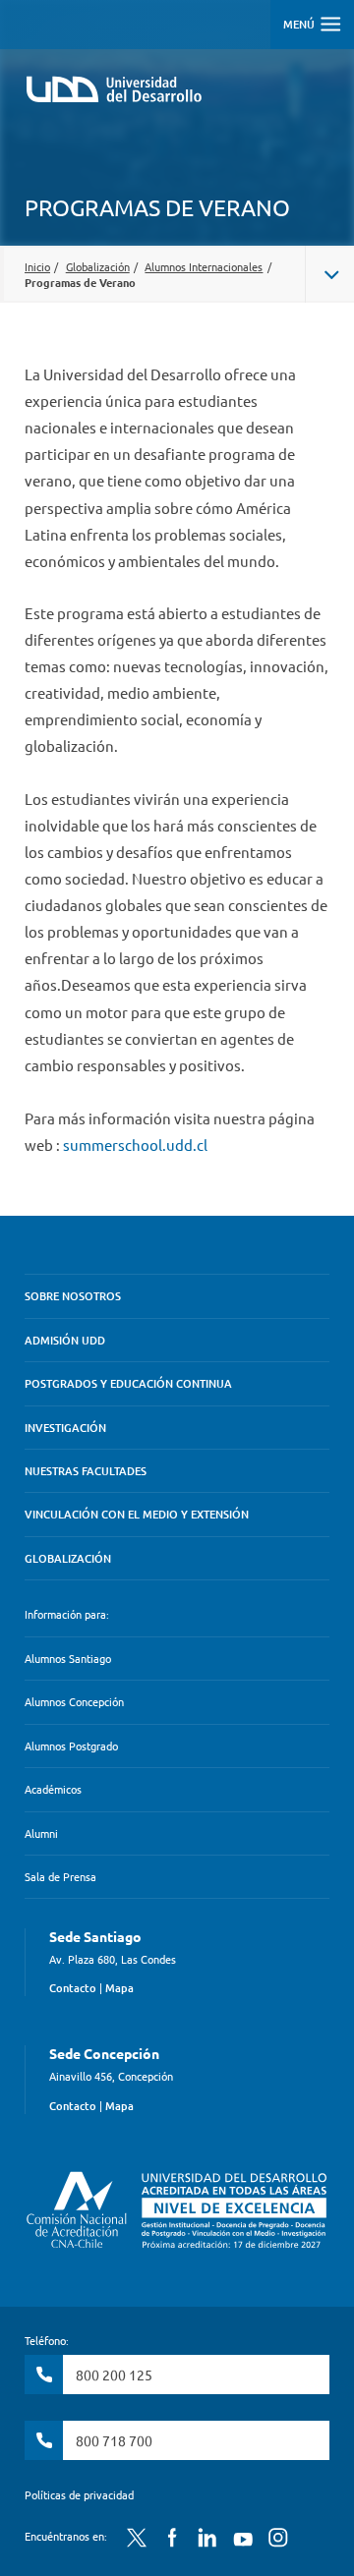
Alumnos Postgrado (71, 1746)
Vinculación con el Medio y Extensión (137, 1514)
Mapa (119, 1988)
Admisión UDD (65, 1340)
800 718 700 (114, 2440)
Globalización (98, 266)
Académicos (53, 1789)
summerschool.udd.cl (135, 1145)
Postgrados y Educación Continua (128, 1383)
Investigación (65, 1428)
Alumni (41, 1833)
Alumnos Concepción (74, 1701)
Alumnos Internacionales (204, 266)
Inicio (37, 266)
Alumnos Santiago (68, 1658)
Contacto (73, 1988)
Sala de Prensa (60, 1876)
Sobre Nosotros (73, 1296)
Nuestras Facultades (86, 1471)
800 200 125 (114, 2375)
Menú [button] (300, 24)
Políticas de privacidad (79, 2494)
